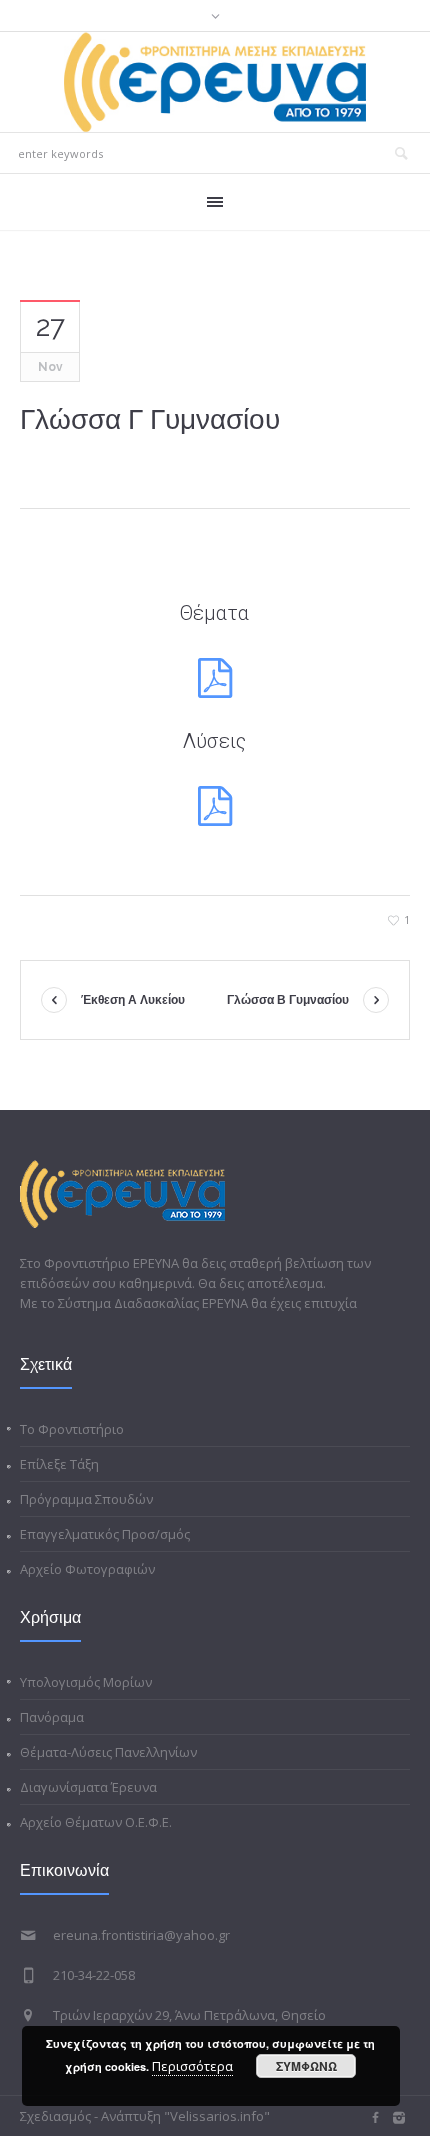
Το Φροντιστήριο (72, 1429)
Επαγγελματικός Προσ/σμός (105, 1534)
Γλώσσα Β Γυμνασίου (288, 1000)
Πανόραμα (52, 1717)
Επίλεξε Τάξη (59, 1464)
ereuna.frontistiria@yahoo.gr (141, 1935)
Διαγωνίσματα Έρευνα (88, 1787)
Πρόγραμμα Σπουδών (86, 1499)
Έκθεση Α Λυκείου (133, 1000)
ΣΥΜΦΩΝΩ (306, 2066)
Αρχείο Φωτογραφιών (87, 1569)
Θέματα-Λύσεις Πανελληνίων (108, 1752)
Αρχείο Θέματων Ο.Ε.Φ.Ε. (96, 1822)
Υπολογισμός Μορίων (86, 1682)
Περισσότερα (192, 2066)
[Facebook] (375, 2118)
